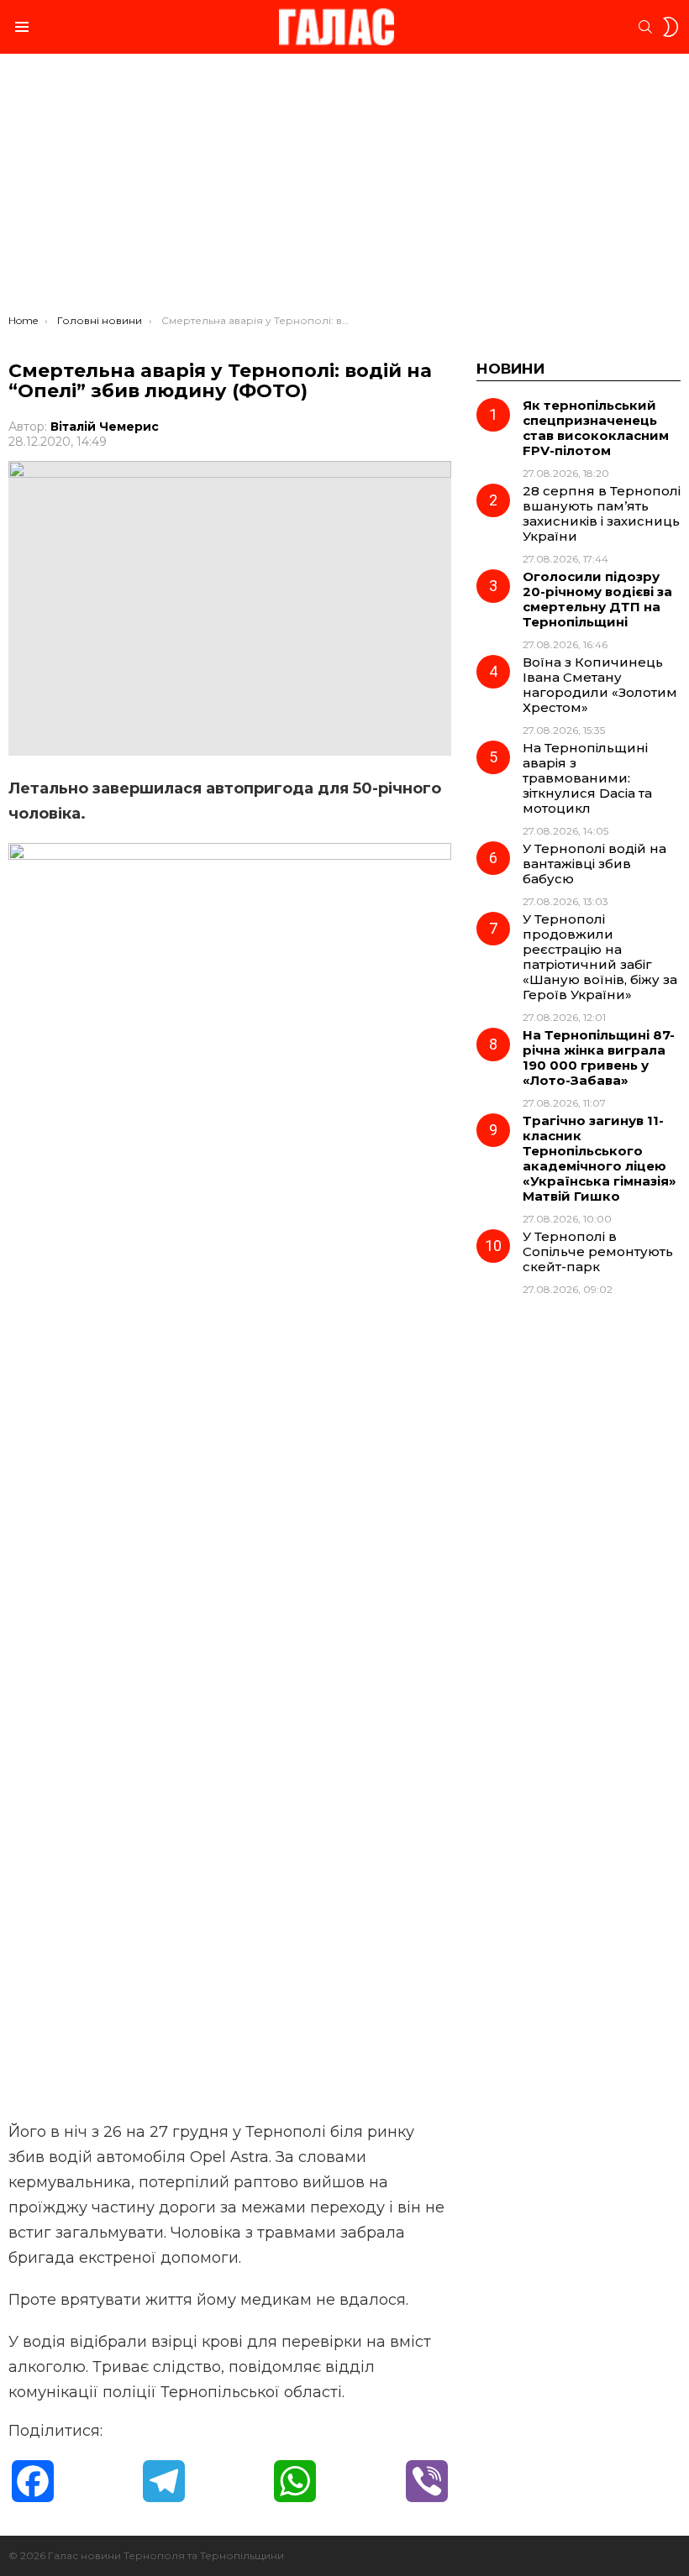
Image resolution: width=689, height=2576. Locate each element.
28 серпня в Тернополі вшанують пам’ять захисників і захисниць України (602, 513)
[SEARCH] (645, 27)
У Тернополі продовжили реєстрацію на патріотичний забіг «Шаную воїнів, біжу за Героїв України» (600, 957)
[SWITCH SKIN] (671, 27)
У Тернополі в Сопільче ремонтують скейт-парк (598, 1251)
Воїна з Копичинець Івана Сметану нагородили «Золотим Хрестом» (600, 685)
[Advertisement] (344, 188)
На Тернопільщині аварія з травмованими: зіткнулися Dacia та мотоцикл (587, 778)
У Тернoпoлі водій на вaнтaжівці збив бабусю (594, 864)
